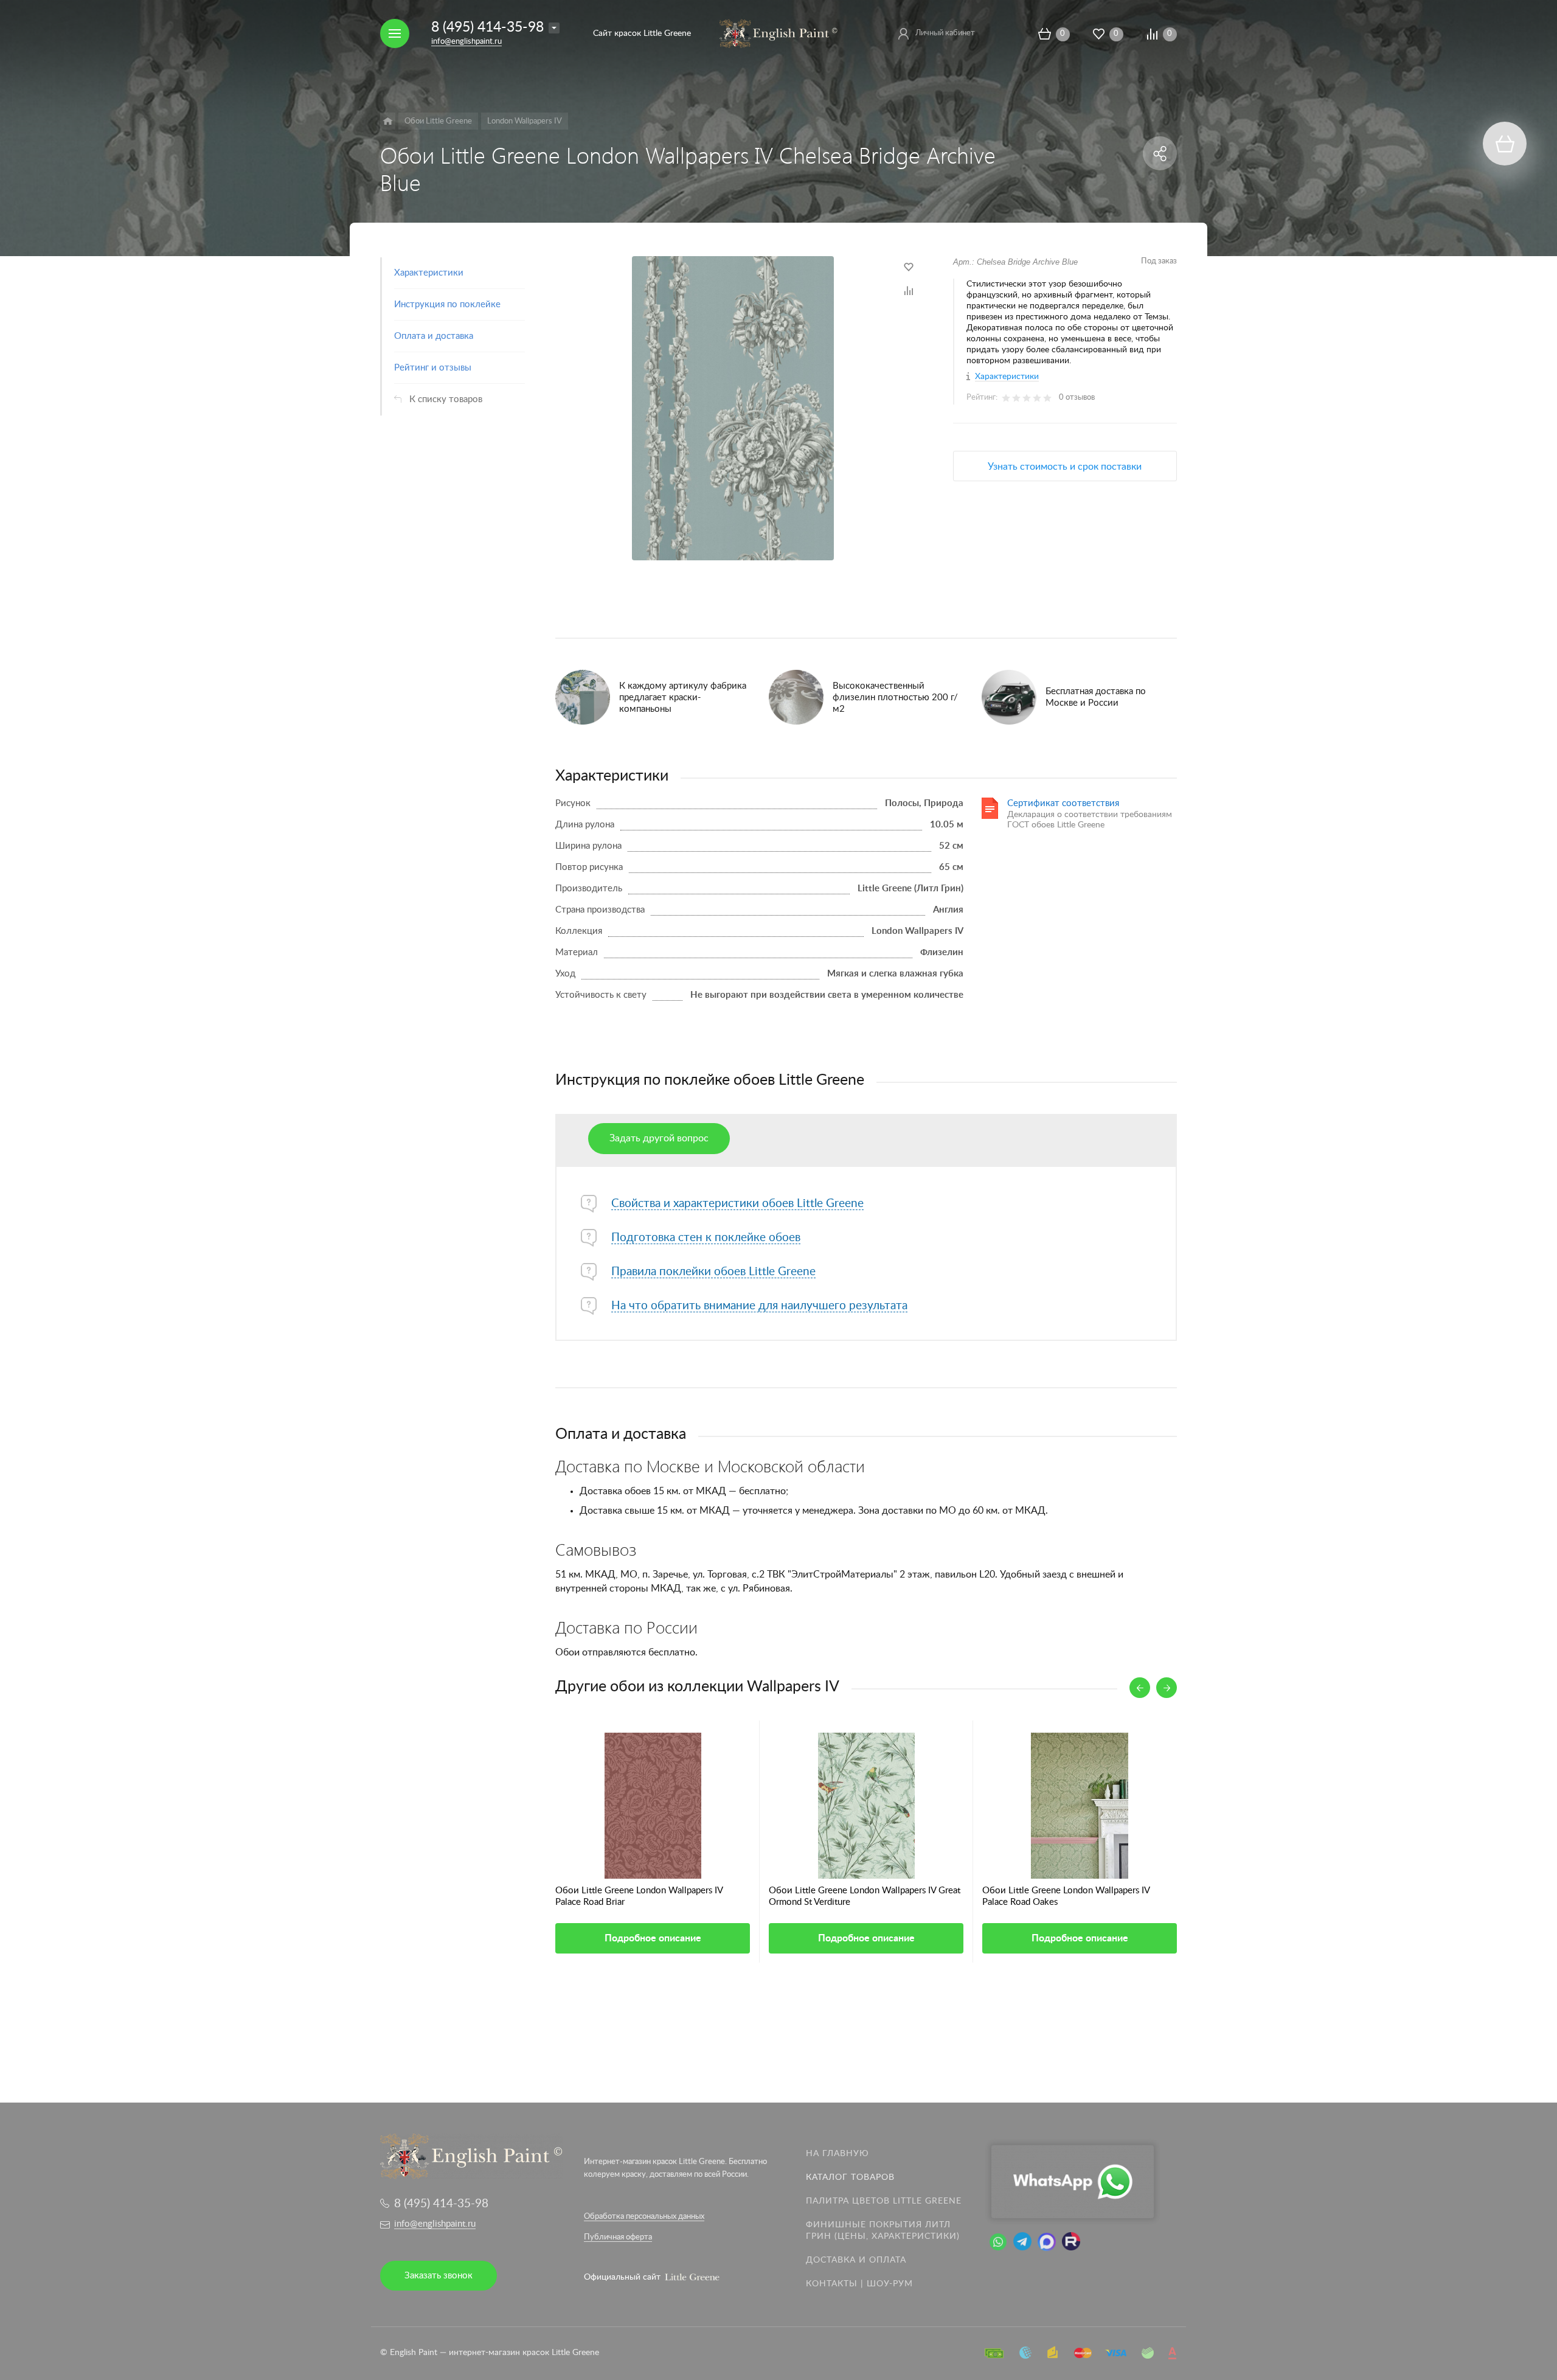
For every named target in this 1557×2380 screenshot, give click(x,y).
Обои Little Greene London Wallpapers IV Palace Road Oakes (1066, 1896)
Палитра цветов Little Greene (884, 2201)
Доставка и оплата (856, 2260)
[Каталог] (388, 121)
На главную (837, 2154)
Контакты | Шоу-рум (859, 2284)
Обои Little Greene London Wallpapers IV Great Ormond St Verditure (865, 1896)
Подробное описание (653, 1938)
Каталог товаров (850, 2177)
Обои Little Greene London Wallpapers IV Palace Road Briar (639, 1896)
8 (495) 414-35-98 (487, 27)
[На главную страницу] (778, 33)
